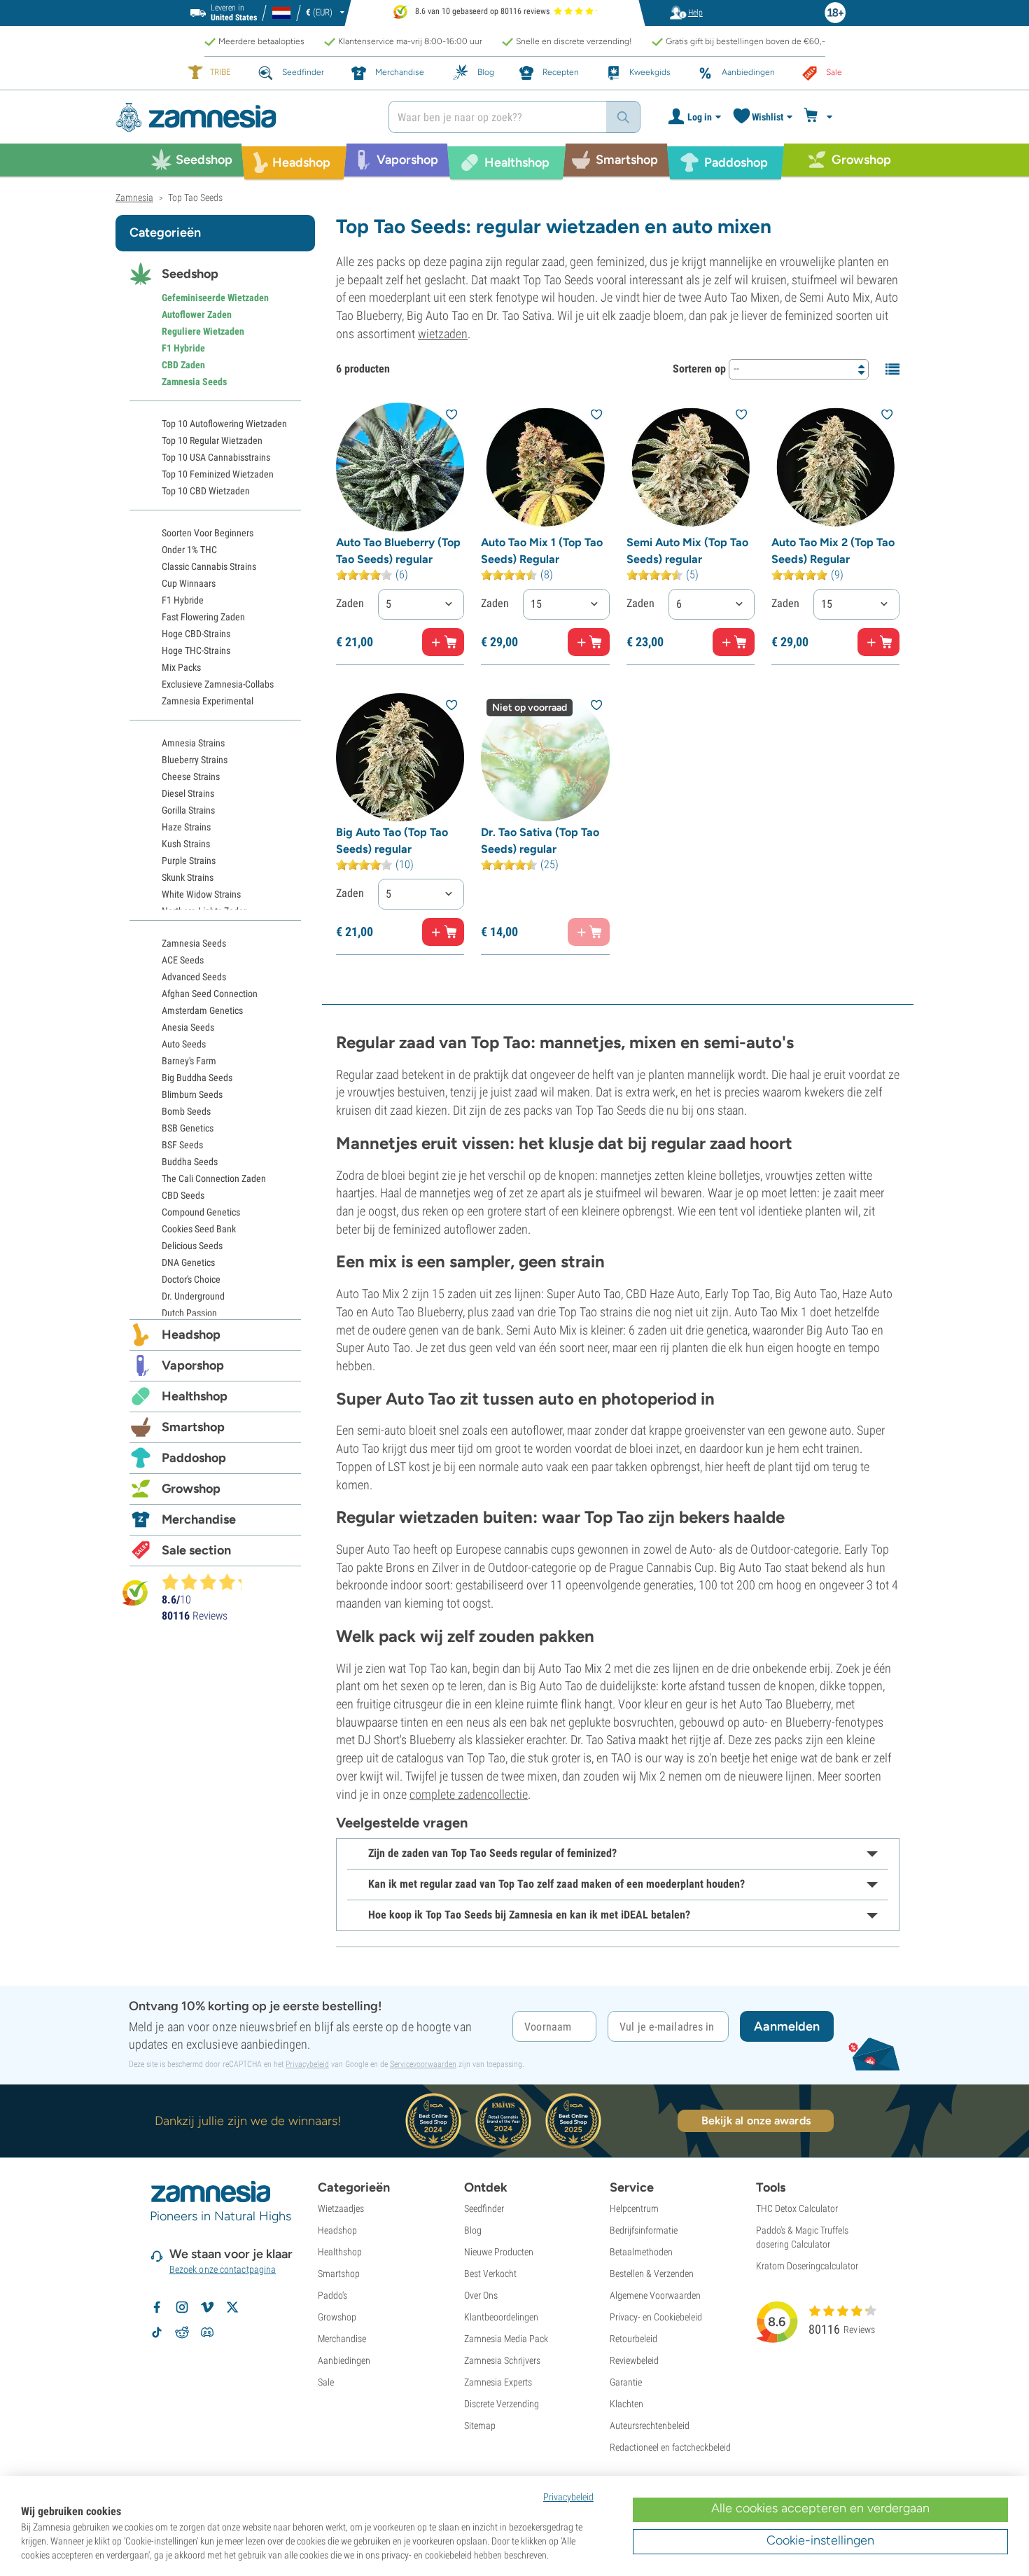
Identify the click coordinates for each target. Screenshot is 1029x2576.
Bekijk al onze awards (756, 2121)
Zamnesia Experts (498, 2382)
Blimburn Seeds (192, 1094)
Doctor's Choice (191, 1279)
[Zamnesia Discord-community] (207, 2332)
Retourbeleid (633, 2339)
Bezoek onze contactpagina (223, 2269)
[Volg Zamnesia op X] (232, 2307)
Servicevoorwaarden (423, 2064)
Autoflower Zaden (197, 314)
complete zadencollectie (469, 1794)
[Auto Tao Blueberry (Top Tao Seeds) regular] (400, 467)
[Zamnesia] (241, 117)
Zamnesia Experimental (208, 701)
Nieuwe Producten (499, 2252)
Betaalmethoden (641, 2252)
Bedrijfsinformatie (644, 2230)
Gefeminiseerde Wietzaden (215, 298)
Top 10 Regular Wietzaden (212, 440)
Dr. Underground (193, 1296)
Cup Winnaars (189, 583)
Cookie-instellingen (820, 2540)
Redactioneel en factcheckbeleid (670, 2447)
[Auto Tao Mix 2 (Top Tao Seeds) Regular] (835, 467)
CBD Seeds (183, 1195)
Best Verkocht (490, 2274)
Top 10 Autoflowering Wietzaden (224, 424)
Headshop (191, 1335)
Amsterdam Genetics (202, 1010)
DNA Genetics (188, 1262)
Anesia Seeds (188, 1027)
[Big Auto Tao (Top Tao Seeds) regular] (400, 757)
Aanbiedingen (344, 2360)
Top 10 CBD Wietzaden (206, 491)
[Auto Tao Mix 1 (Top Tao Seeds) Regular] (545, 467)
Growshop (191, 1489)
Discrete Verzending (502, 2404)
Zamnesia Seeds (194, 382)
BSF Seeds (182, 1145)
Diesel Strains (188, 793)
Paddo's (332, 2295)
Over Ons (481, 2295)
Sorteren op (699, 369)
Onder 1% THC (189, 550)
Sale (326, 2382)
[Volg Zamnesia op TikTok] (157, 2332)
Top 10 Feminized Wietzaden (218, 474)
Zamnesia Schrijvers (502, 2360)
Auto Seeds (184, 1044)
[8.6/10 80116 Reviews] (208, 1582)
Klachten (626, 2404)
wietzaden (443, 334)
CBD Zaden (183, 365)
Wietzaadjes (341, 2208)
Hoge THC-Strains (196, 650)
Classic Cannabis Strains (209, 566)
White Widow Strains (201, 894)
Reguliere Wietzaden (203, 331)
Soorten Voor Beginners (208, 533)
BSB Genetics (188, 1128)
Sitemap (480, 2425)
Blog (473, 2230)
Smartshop (193, 1427)
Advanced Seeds (194, 977)
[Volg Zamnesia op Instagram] (182, 2307)
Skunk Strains (188, 877)
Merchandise (199, 1519)
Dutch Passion (189, 1313)
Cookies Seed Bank (199, 1229)
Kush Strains (186, 844)
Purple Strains (189, 861)
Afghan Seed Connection (210, 994)
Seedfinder (484, 2208)
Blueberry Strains (195, 760)
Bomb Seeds (186, 1111)
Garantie (626, 2382)
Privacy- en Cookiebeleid (656, 2317)
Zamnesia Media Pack (506, 2339)
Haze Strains (186, 827)
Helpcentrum (634, 2208)
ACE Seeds (183, 960)
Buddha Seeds (190, 1162)
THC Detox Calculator (797, 2208)
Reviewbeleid (634, 2360)
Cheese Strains (191, 777)
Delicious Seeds (192, 1246)
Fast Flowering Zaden (203, 617)
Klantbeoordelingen (501, 2317)
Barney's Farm (189, 1061)
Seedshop (190, 274)
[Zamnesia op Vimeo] (207, 2307)
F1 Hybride (183, 348)
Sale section (196, 1550)
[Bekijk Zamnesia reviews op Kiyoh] (135, 1592)
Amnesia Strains (193, 743)
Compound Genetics (201, 1212)
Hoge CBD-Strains (196, 634)
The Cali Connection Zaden (214, 1178)
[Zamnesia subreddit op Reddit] (182, 2332)
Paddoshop (194, 1458)
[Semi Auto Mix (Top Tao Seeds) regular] (691, 467)
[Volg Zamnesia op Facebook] (157, 2307)
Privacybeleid (307, 2064)
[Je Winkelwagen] (820, 117)
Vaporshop (193, 1365)
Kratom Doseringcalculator (807, 2266)
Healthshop (195, 1396)
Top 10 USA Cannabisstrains (216, 457)
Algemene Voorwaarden (655, 2295)
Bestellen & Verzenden (652, 2274)
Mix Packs (181, 667)
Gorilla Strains (188, 810)
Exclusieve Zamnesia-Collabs (218, 684)
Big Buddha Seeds (197, 1078)
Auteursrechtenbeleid (650, 2425)
